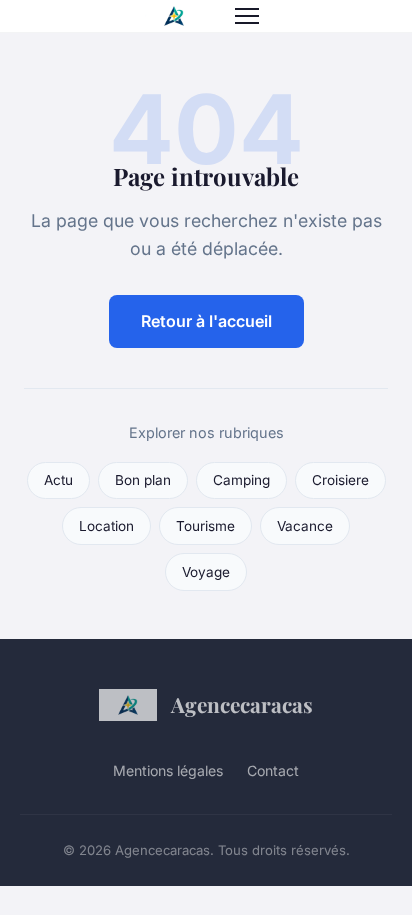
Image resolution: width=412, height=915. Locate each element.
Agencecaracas (242, 704)
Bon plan (143, 480)
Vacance (305, 526)
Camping (241, 480)
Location (106, 526)
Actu (58, 480)
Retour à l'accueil (206, 321)
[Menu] (247, 16)
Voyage (206, 572)
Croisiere (340, 480)
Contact (273, 770)
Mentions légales (168, 770)
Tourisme (205, 526)
